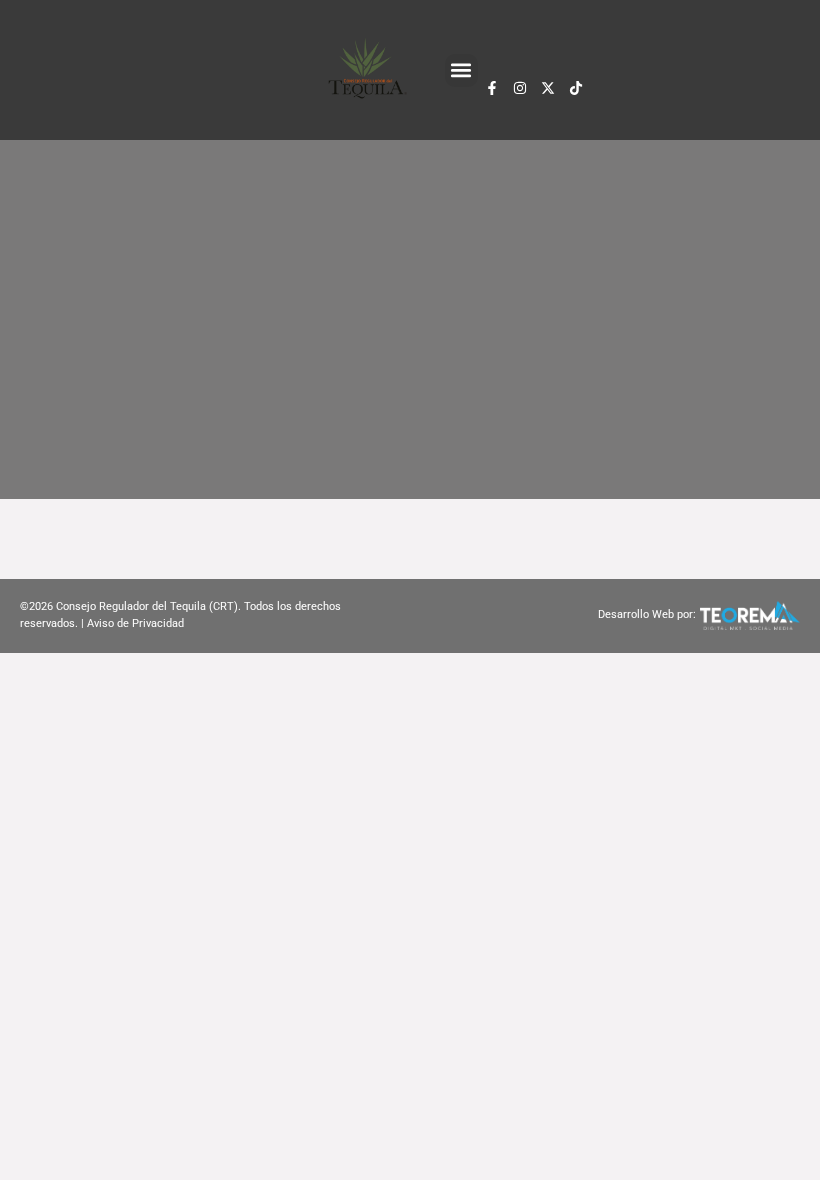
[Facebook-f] (492, 88)
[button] (461, 70)
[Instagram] (520, 88)
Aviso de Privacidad (135, 623)
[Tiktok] (576, 88)
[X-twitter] (548, 88)
